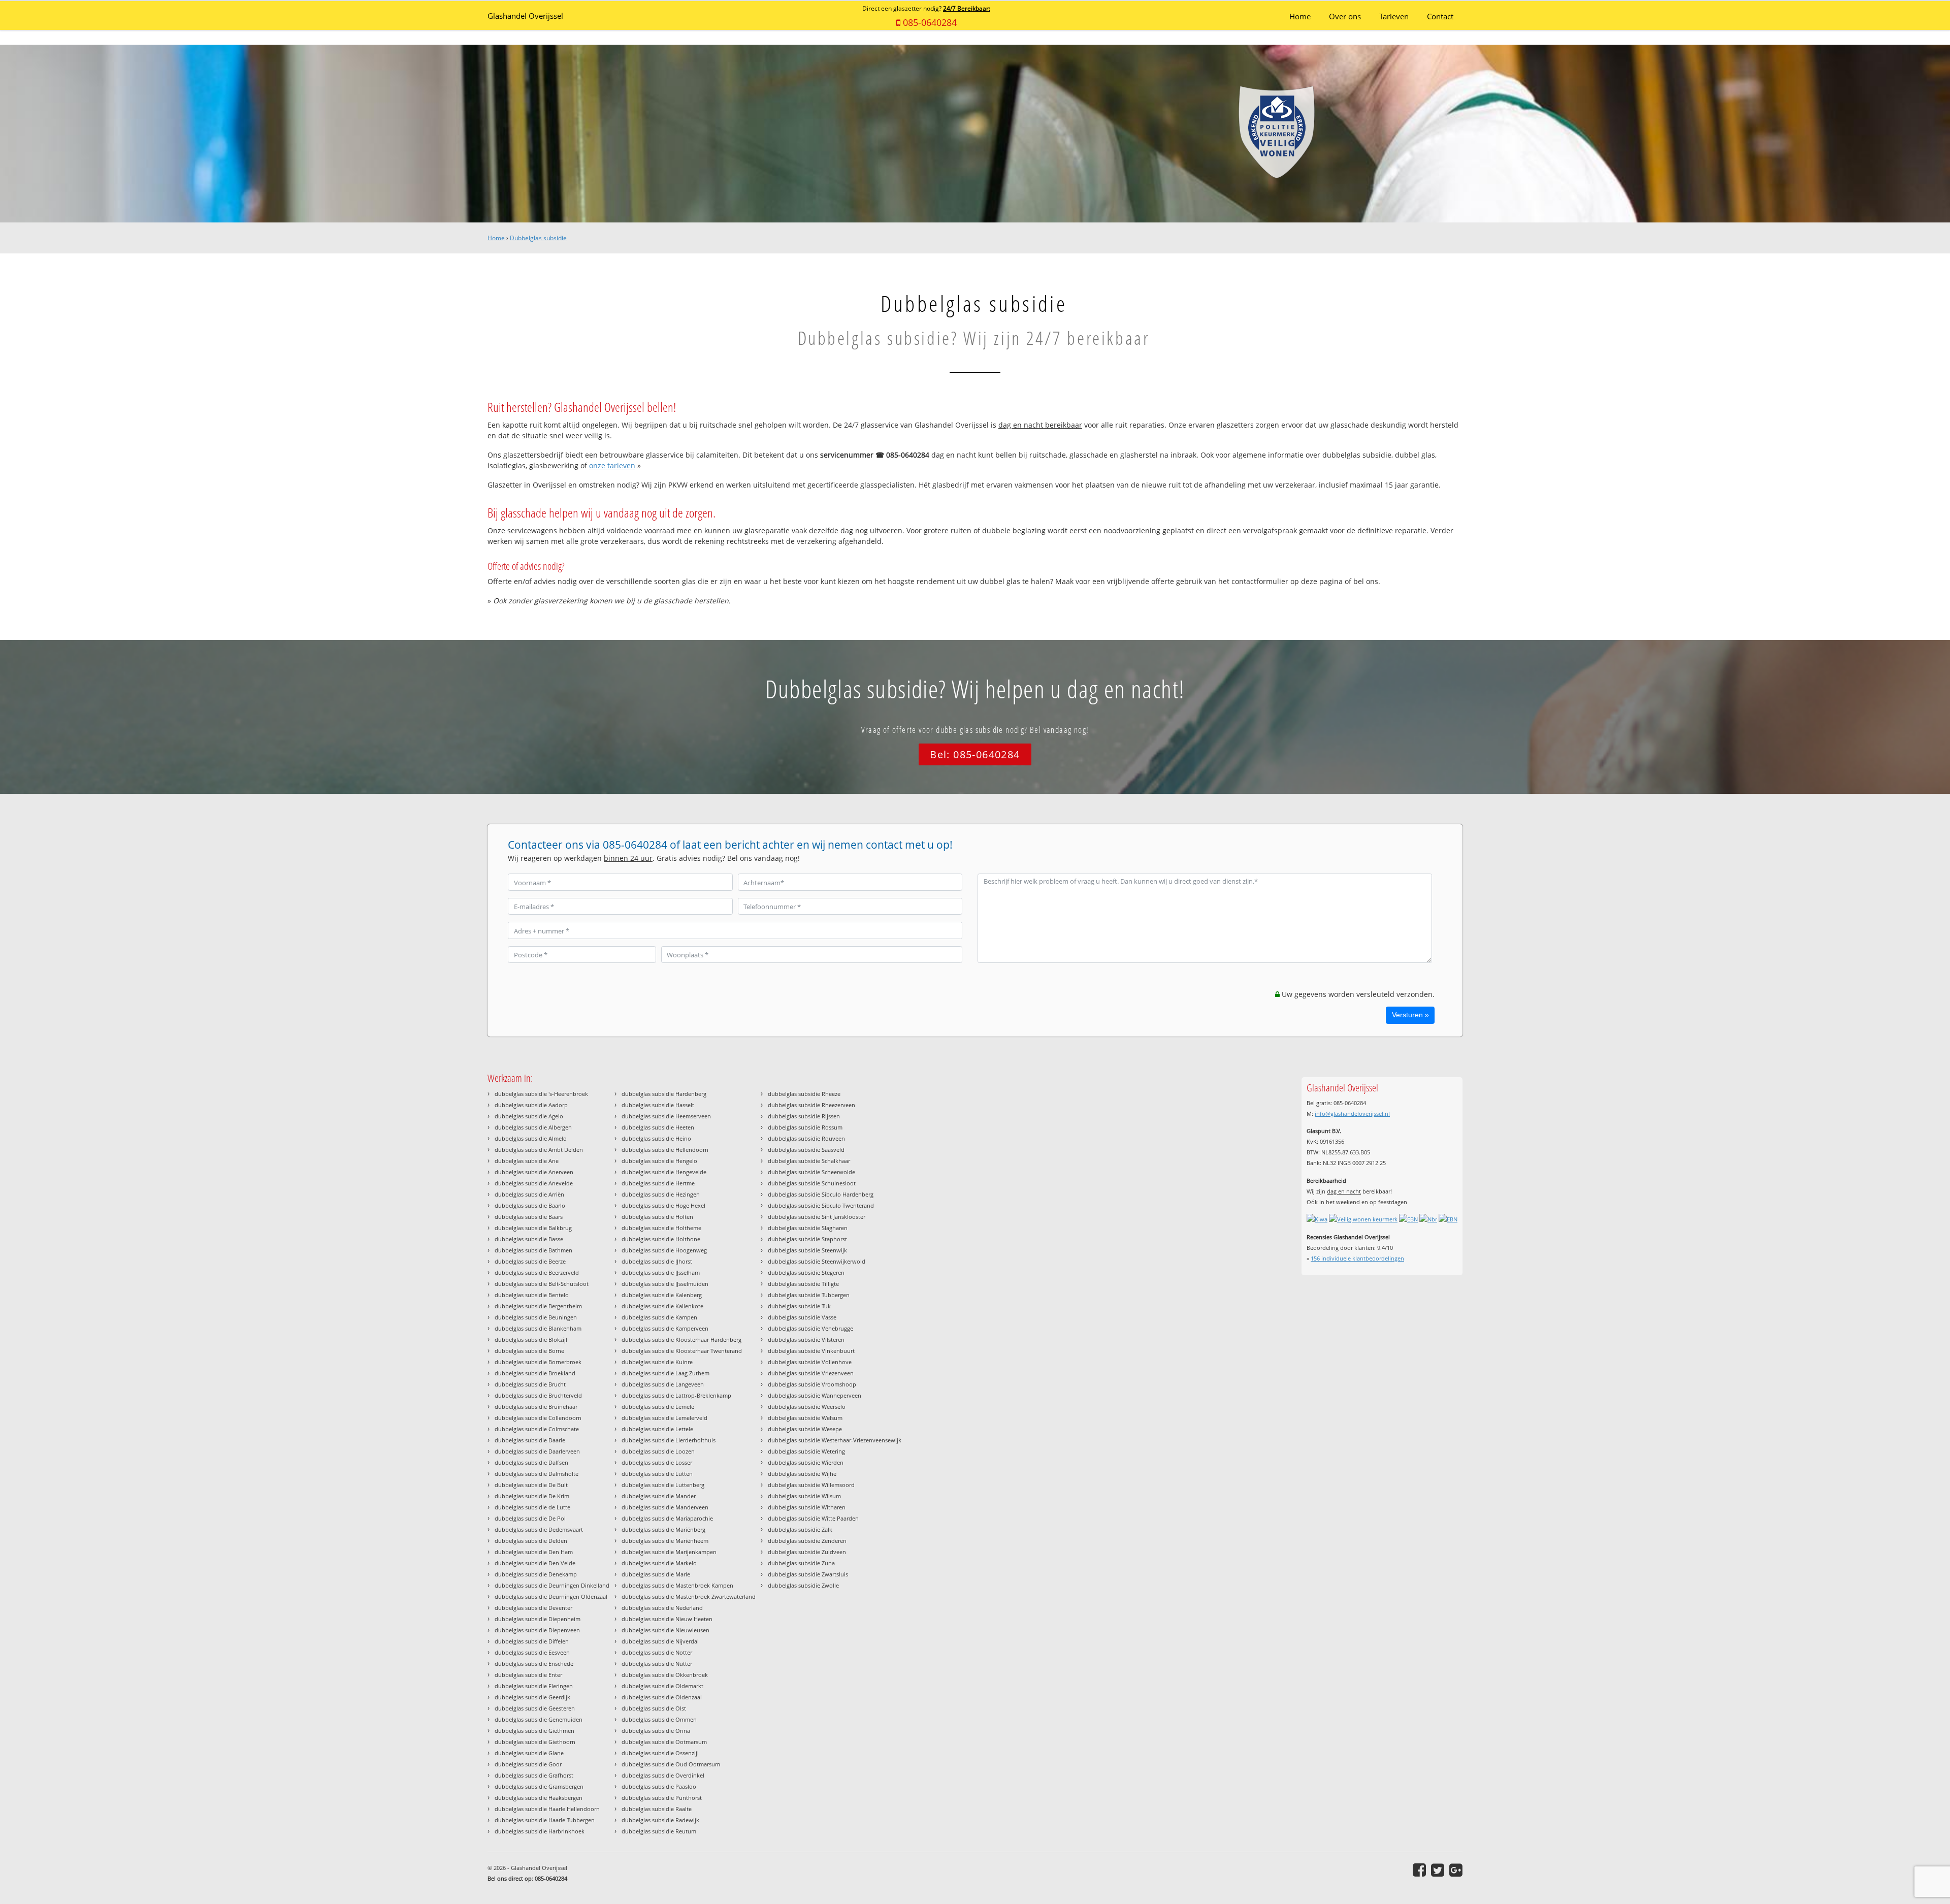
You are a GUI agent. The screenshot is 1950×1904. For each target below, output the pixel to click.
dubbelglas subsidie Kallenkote (662, 1306)
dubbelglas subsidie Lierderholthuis (669, 1440)
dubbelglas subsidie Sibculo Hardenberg (821, 1194)
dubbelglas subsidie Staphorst (807, 1239)
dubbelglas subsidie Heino (656, 1138)
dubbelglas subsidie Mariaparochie (667, 1518)
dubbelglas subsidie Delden (531, 1541)
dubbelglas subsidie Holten (657, 1217)
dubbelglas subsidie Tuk (799, 1306)
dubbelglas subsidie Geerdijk (532, 1697)
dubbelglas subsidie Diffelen (532, 1641)
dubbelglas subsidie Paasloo (659, 1786)
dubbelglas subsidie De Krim (532, 1496)
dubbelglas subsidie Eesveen (532, 1652)
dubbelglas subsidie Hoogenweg (664, 1250)
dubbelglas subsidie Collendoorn (538, 1418)
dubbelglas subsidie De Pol (530, 1518)
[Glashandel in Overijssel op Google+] (1456, 1870)
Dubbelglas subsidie (538, 238)
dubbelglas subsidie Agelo (529, 1116)
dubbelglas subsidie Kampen (659, 1317)
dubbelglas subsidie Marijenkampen (669, 1552)
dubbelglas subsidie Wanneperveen (815, 1395)
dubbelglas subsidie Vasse (802, 1317)
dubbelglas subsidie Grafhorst (534, 1775)
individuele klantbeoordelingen (1357, 1258)
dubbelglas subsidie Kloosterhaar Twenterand (682, 1351)
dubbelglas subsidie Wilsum (804, 1496)
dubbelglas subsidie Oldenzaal (662, 1697)
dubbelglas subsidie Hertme (658, 1183)
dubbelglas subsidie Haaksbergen (539, 1798)
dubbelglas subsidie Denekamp (536, 1574)
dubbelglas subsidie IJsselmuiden (665, 1284)
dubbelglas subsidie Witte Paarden (813, 1518)
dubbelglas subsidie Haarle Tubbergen (545, 1820)
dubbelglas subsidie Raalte (657, 1809)
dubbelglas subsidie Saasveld (806, 1150)
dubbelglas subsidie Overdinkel (663, 1775)
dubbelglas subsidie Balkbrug (533, 1228)
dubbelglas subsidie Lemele (658, 1407)
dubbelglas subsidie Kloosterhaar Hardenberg (681, 1340)
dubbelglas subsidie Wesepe (805, 1429)
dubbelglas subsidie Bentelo (532, 1295)
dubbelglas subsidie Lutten (657, 1474)
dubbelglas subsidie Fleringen (534, 1686)
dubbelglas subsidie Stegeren (806, 1272)
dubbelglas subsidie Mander (659, 1496)
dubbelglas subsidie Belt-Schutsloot (542, 1284)
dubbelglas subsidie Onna (656, 1731)
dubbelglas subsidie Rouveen (806, 1138)
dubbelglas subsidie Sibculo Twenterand (821, 1205)
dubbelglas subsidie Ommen (659, 1719)
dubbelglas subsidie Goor (528, 1764)
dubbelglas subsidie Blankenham (538, 1328)
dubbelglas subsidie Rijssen (804, 1116)
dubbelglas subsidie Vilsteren (806, 1340)
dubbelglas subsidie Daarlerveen (537, 1451)
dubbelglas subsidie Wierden (806, 1462)
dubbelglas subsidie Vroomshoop (812, 1384)
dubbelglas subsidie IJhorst (657, 1261)
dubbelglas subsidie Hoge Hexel (663, 1205)
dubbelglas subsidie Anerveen (534, 1172)
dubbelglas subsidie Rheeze (804, 1094)
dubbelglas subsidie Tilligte (803, 1284)
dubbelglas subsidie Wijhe (802, 1474)
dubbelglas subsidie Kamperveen (665, 1328)
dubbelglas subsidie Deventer (533, 1608)
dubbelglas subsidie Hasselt (658, 1105)
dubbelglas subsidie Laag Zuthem (665, 1373)
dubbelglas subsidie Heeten (658, 1127)
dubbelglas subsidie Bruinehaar (536, 1407)
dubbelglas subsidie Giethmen (534, 1731)
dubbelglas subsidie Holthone (661, 1239)
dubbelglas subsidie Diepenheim (538, 1619)
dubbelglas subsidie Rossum (805, 1127)
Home (496, 238)
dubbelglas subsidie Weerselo (807, 1407)
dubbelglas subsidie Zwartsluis (808, 1574)
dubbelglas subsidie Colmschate (537, 1429)
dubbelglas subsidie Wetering (806, 1451)
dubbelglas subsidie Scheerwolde (811, 1172)
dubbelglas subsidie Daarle (530, 1440)
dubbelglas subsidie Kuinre (657, 1362)
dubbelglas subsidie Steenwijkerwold (817, 1261)
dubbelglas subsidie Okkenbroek (665, 1675)
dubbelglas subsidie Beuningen (536, 1317)
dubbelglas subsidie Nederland (662, 1608)
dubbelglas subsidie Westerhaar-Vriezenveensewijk (835, 1440)
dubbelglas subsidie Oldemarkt (662, 1686)
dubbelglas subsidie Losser (657, 1462)
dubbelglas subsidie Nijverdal (660, 1641)
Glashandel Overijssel (525, 16)
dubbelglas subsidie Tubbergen (809, 1295)
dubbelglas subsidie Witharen (807, 1507)
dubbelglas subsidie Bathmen (533, 1250)
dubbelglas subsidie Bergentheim (538, 1306)
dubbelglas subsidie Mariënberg (663, 1529)
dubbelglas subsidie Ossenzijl (660, 1753)
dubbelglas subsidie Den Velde (535, 1563)
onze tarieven (612, 465)
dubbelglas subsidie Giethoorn (535, 1742)
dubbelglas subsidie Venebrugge (810, 1328)
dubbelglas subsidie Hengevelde (664, 1172)
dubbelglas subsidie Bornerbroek (538, 1362)
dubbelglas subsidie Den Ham (534, 1552)
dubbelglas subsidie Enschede (534, 1664)
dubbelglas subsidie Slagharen (808, 1228)
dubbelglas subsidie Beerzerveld (537, 1272)
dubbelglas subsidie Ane (527, 1161)
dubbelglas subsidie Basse (529, 1239)
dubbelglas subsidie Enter (528, 1675)
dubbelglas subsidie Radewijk (660, 1820)
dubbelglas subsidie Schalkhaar (809, 1161)
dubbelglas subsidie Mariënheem (665, 1541)
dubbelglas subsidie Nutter (657, 1664)
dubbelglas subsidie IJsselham (661, 1272)
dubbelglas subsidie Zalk (800, 1529)
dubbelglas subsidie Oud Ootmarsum (671, 1764)
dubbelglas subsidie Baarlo (530, 1205)
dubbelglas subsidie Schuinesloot (812, 1183)
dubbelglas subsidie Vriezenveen (811, 1373)
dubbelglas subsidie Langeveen (663, 1384)
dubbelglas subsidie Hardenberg (664, 1094)
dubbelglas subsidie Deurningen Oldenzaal (551, 1596)
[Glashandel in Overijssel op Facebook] (1419, 1870)
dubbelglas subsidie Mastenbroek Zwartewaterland (689, 1596)
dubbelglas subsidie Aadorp (531, 1105)
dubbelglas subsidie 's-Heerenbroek (541, 1094)
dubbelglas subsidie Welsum (805, 1418)
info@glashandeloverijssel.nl (1352, 1114)
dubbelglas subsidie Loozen (658, 1451)
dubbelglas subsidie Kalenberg (662, 1295)
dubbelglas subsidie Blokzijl (531, 1340)
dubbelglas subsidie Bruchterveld (538, 1395)
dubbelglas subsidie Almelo (531, 1138)
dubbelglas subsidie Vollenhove (810, 1362)
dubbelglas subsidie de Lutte (532, 1507)
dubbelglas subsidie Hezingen (661, 1194)
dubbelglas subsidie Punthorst (662, 1798)
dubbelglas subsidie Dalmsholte (537, 1474)
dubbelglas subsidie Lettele (657, 1429)
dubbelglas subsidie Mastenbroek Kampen (677, 1585)
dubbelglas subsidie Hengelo (659, 1161)
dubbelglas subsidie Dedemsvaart (539, 1529)
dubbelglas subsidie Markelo (659, 1563)
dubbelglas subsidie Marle (656, 1574)
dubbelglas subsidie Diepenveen (537, 1630)
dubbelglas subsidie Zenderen (807, 1541)
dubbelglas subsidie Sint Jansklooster (817, 1217)
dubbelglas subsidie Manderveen (665, 1507)
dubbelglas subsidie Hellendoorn (665, 1150)
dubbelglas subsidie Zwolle (803, 1585)
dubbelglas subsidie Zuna (801, 1563)
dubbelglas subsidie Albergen (533, 1127)
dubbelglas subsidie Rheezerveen (811, 1105)
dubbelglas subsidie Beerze (530, 1261)
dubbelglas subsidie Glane (529, 1753)
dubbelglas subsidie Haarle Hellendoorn (547, 1809)
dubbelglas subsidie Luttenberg (663, 1485)
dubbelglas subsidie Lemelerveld (664, 1418)
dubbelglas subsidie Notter (657, 1652)
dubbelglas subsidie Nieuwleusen (665, 1630)
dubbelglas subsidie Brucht (530, 1384)
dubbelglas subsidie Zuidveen (807, 1552)
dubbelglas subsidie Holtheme (661, 1228)
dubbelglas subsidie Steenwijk (807, 1250)
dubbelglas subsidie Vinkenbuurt (811, 1351)
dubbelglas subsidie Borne (529, 1351)
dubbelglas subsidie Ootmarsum (664, 1742)
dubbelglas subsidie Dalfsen (531, 1462)
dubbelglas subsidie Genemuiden (539, 1719)
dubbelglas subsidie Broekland (535, 1373)
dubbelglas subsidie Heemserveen (666, 1116)
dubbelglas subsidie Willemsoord (811, 1485)
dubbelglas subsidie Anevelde (534, 1183)
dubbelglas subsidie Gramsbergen (539, 1786)
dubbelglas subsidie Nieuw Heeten (667, 1619)
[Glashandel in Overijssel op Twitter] (1438, 1870)
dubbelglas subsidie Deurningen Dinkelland (552, 1585)
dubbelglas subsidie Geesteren (535, 1708)
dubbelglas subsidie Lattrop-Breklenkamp (676, 1395)
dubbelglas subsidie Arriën (529, 1194)
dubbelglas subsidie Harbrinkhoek (540, 1831)
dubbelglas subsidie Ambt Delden (539, 1150)
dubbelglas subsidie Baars (529, 1217)
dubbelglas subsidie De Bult (531, 1485)
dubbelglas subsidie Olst (654, 1708)
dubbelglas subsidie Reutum (659, 1831)
